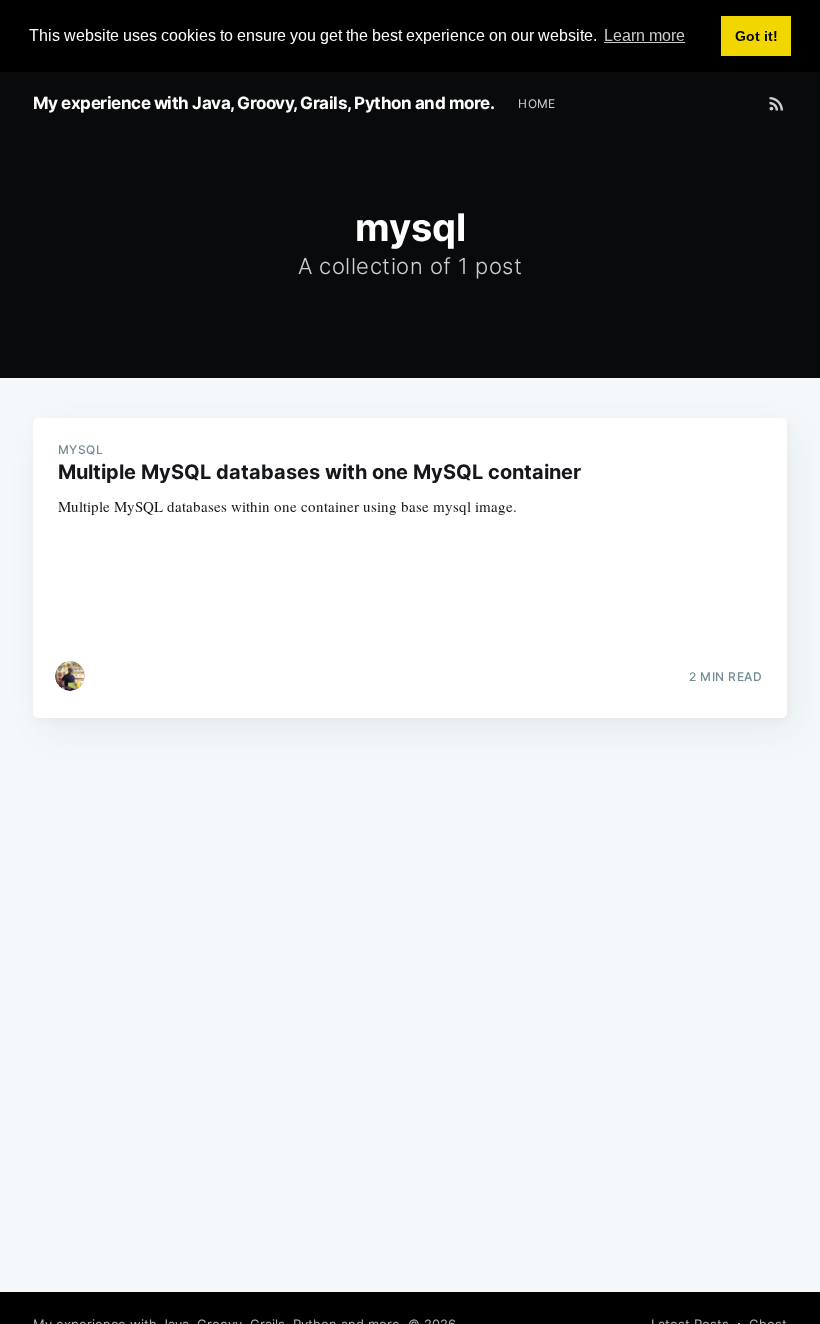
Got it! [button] (756, 36)
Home (537, 103)
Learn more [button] (644, 35)
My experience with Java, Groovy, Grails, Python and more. (264, 103)
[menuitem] (537, 103)
